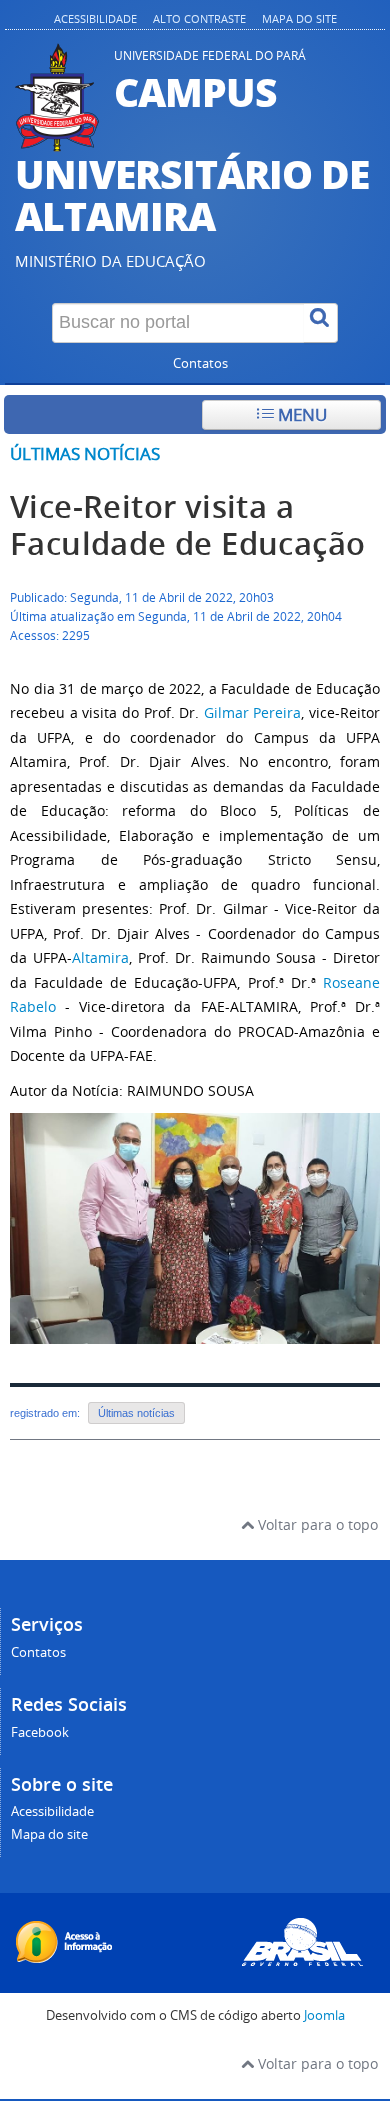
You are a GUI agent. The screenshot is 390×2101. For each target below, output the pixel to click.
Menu (300, 414)
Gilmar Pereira (253, 712)
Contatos (200, 363)
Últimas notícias (85, 453)
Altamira (100, 957)
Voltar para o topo (316, 1524)
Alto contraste (199, 18)
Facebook (40, 1732)
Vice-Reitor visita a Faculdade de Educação (187, 525)
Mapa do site (299, 18)
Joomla (324, 2015)
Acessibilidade (95, 18)
